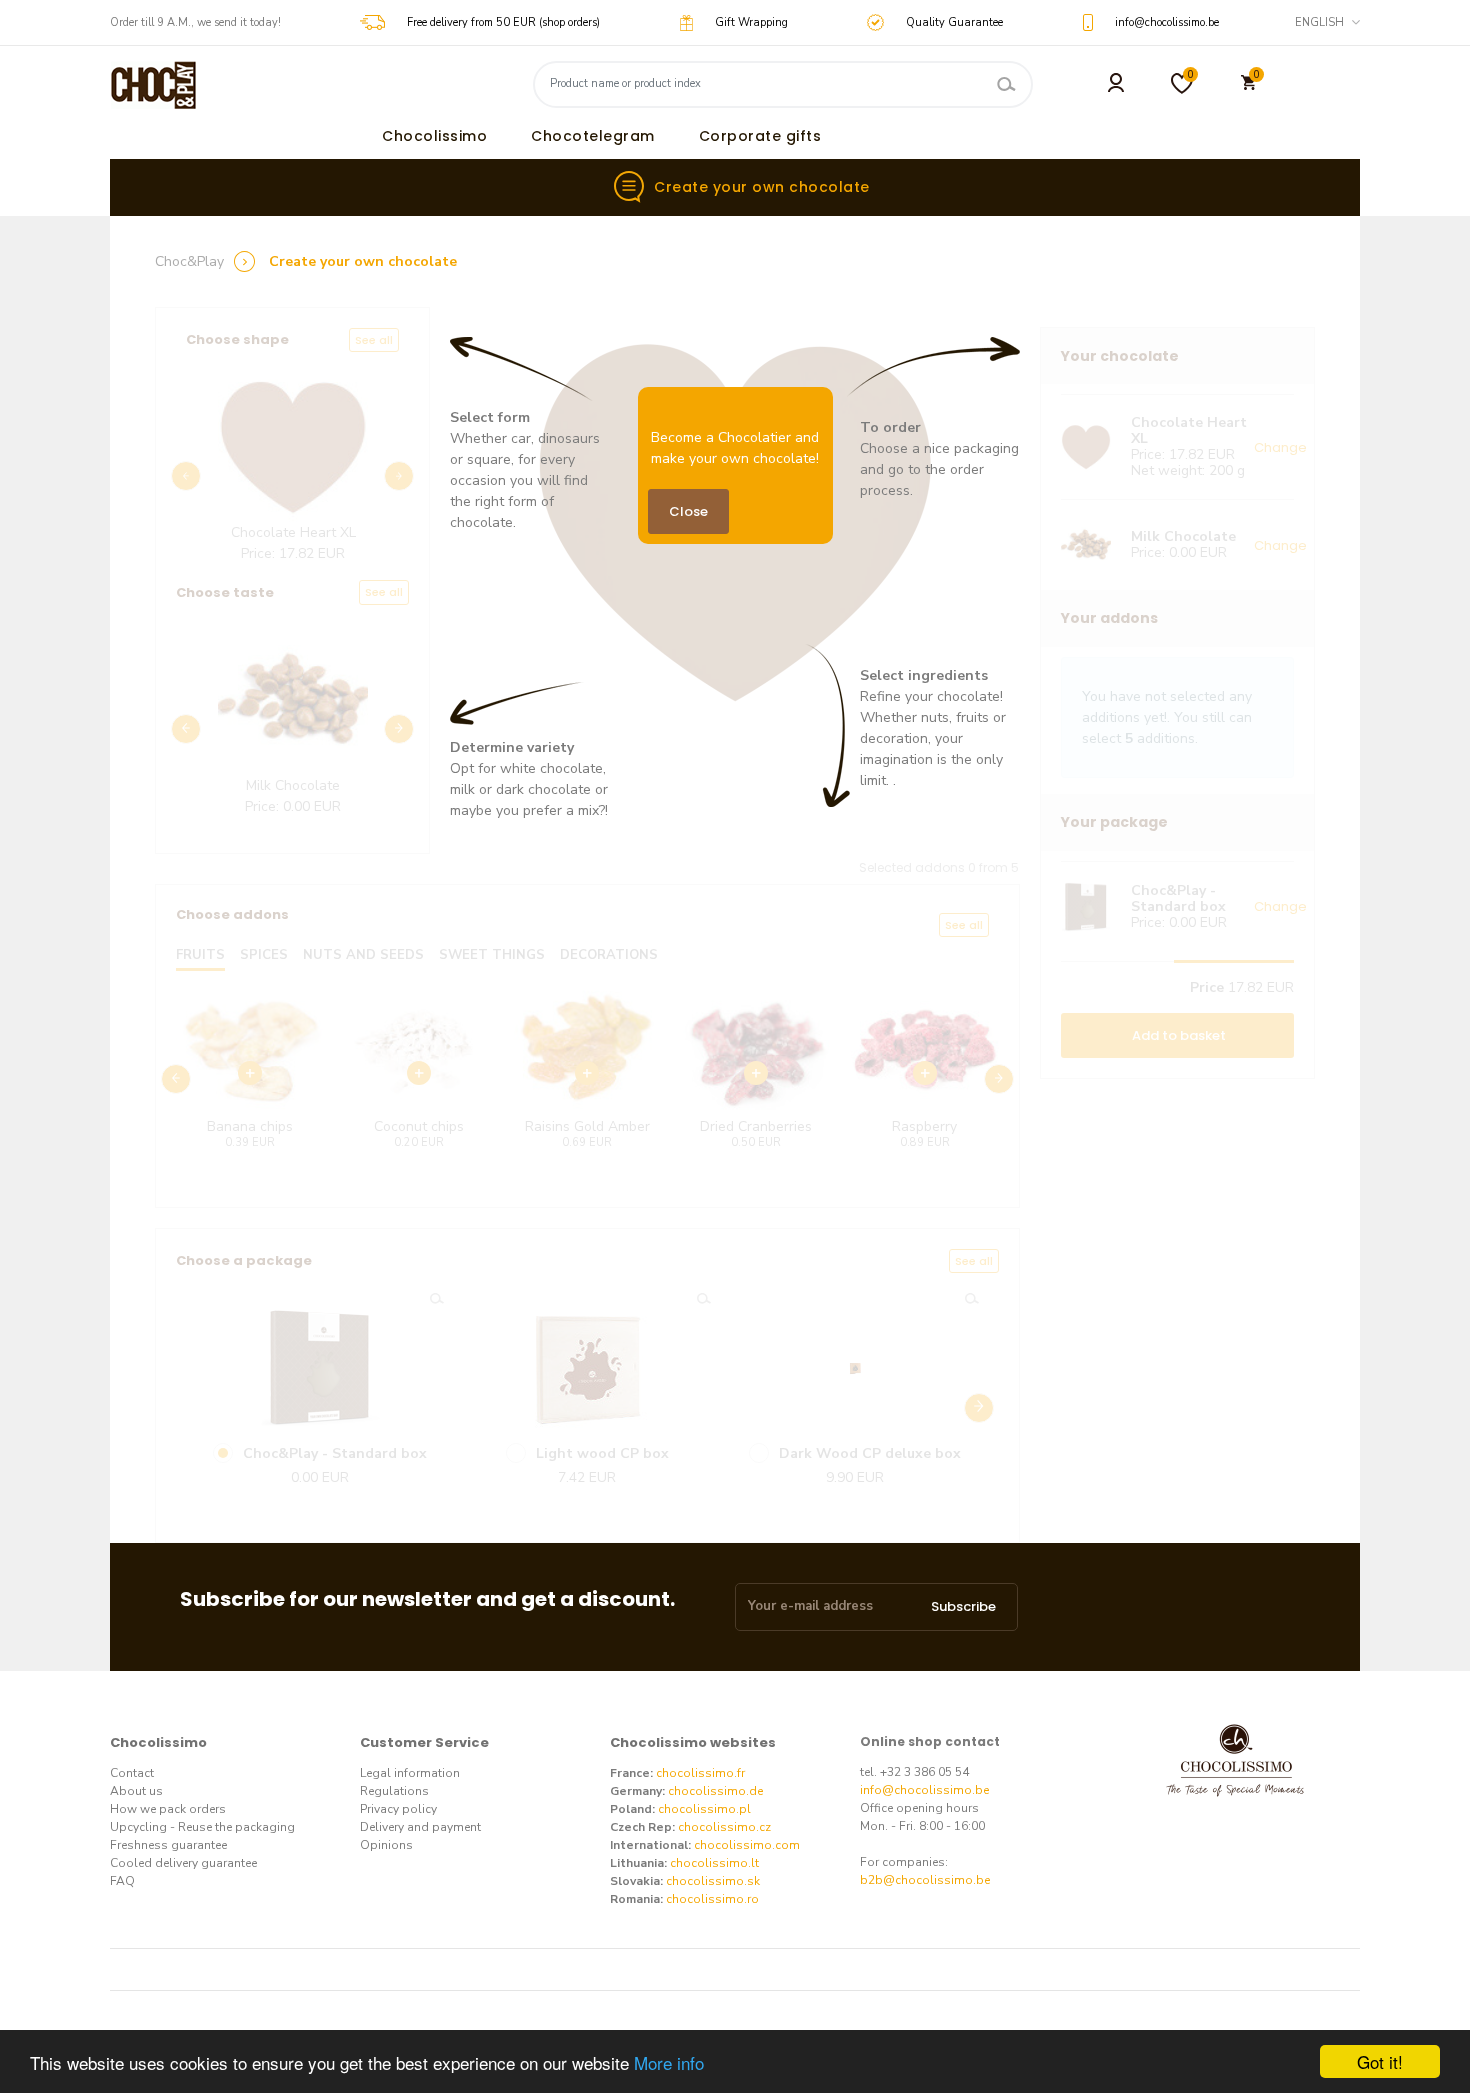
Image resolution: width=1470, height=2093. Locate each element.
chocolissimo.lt (714, 1863)
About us (136, 1791)
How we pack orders (168, 1809)
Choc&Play (189, 261)
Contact (132, 1773)
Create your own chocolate (762, 187)
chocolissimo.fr (700, 1773)
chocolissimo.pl (704, 1809)
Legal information (410, 1773)
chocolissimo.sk (713, 1881)
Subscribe (963, 1606)
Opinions (386, 1845)
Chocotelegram (593, 136)
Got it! (1380, 2061)
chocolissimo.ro (712, 1899)
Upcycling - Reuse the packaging (202, 1827)
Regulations (394, 1791)
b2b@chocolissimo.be (925, 1880)
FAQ (122, 1881)
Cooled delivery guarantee (183, 1863)
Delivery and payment (420, 1827)
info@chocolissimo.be (924, 1790)
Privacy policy (398, 1809)
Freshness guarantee (168, 1845)
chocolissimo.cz (724, 1827)
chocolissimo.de (715, 1791)
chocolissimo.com (747, 1845)
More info (669, 2062)
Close (688, 511)
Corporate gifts (760, 136)
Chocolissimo (434, 136)
